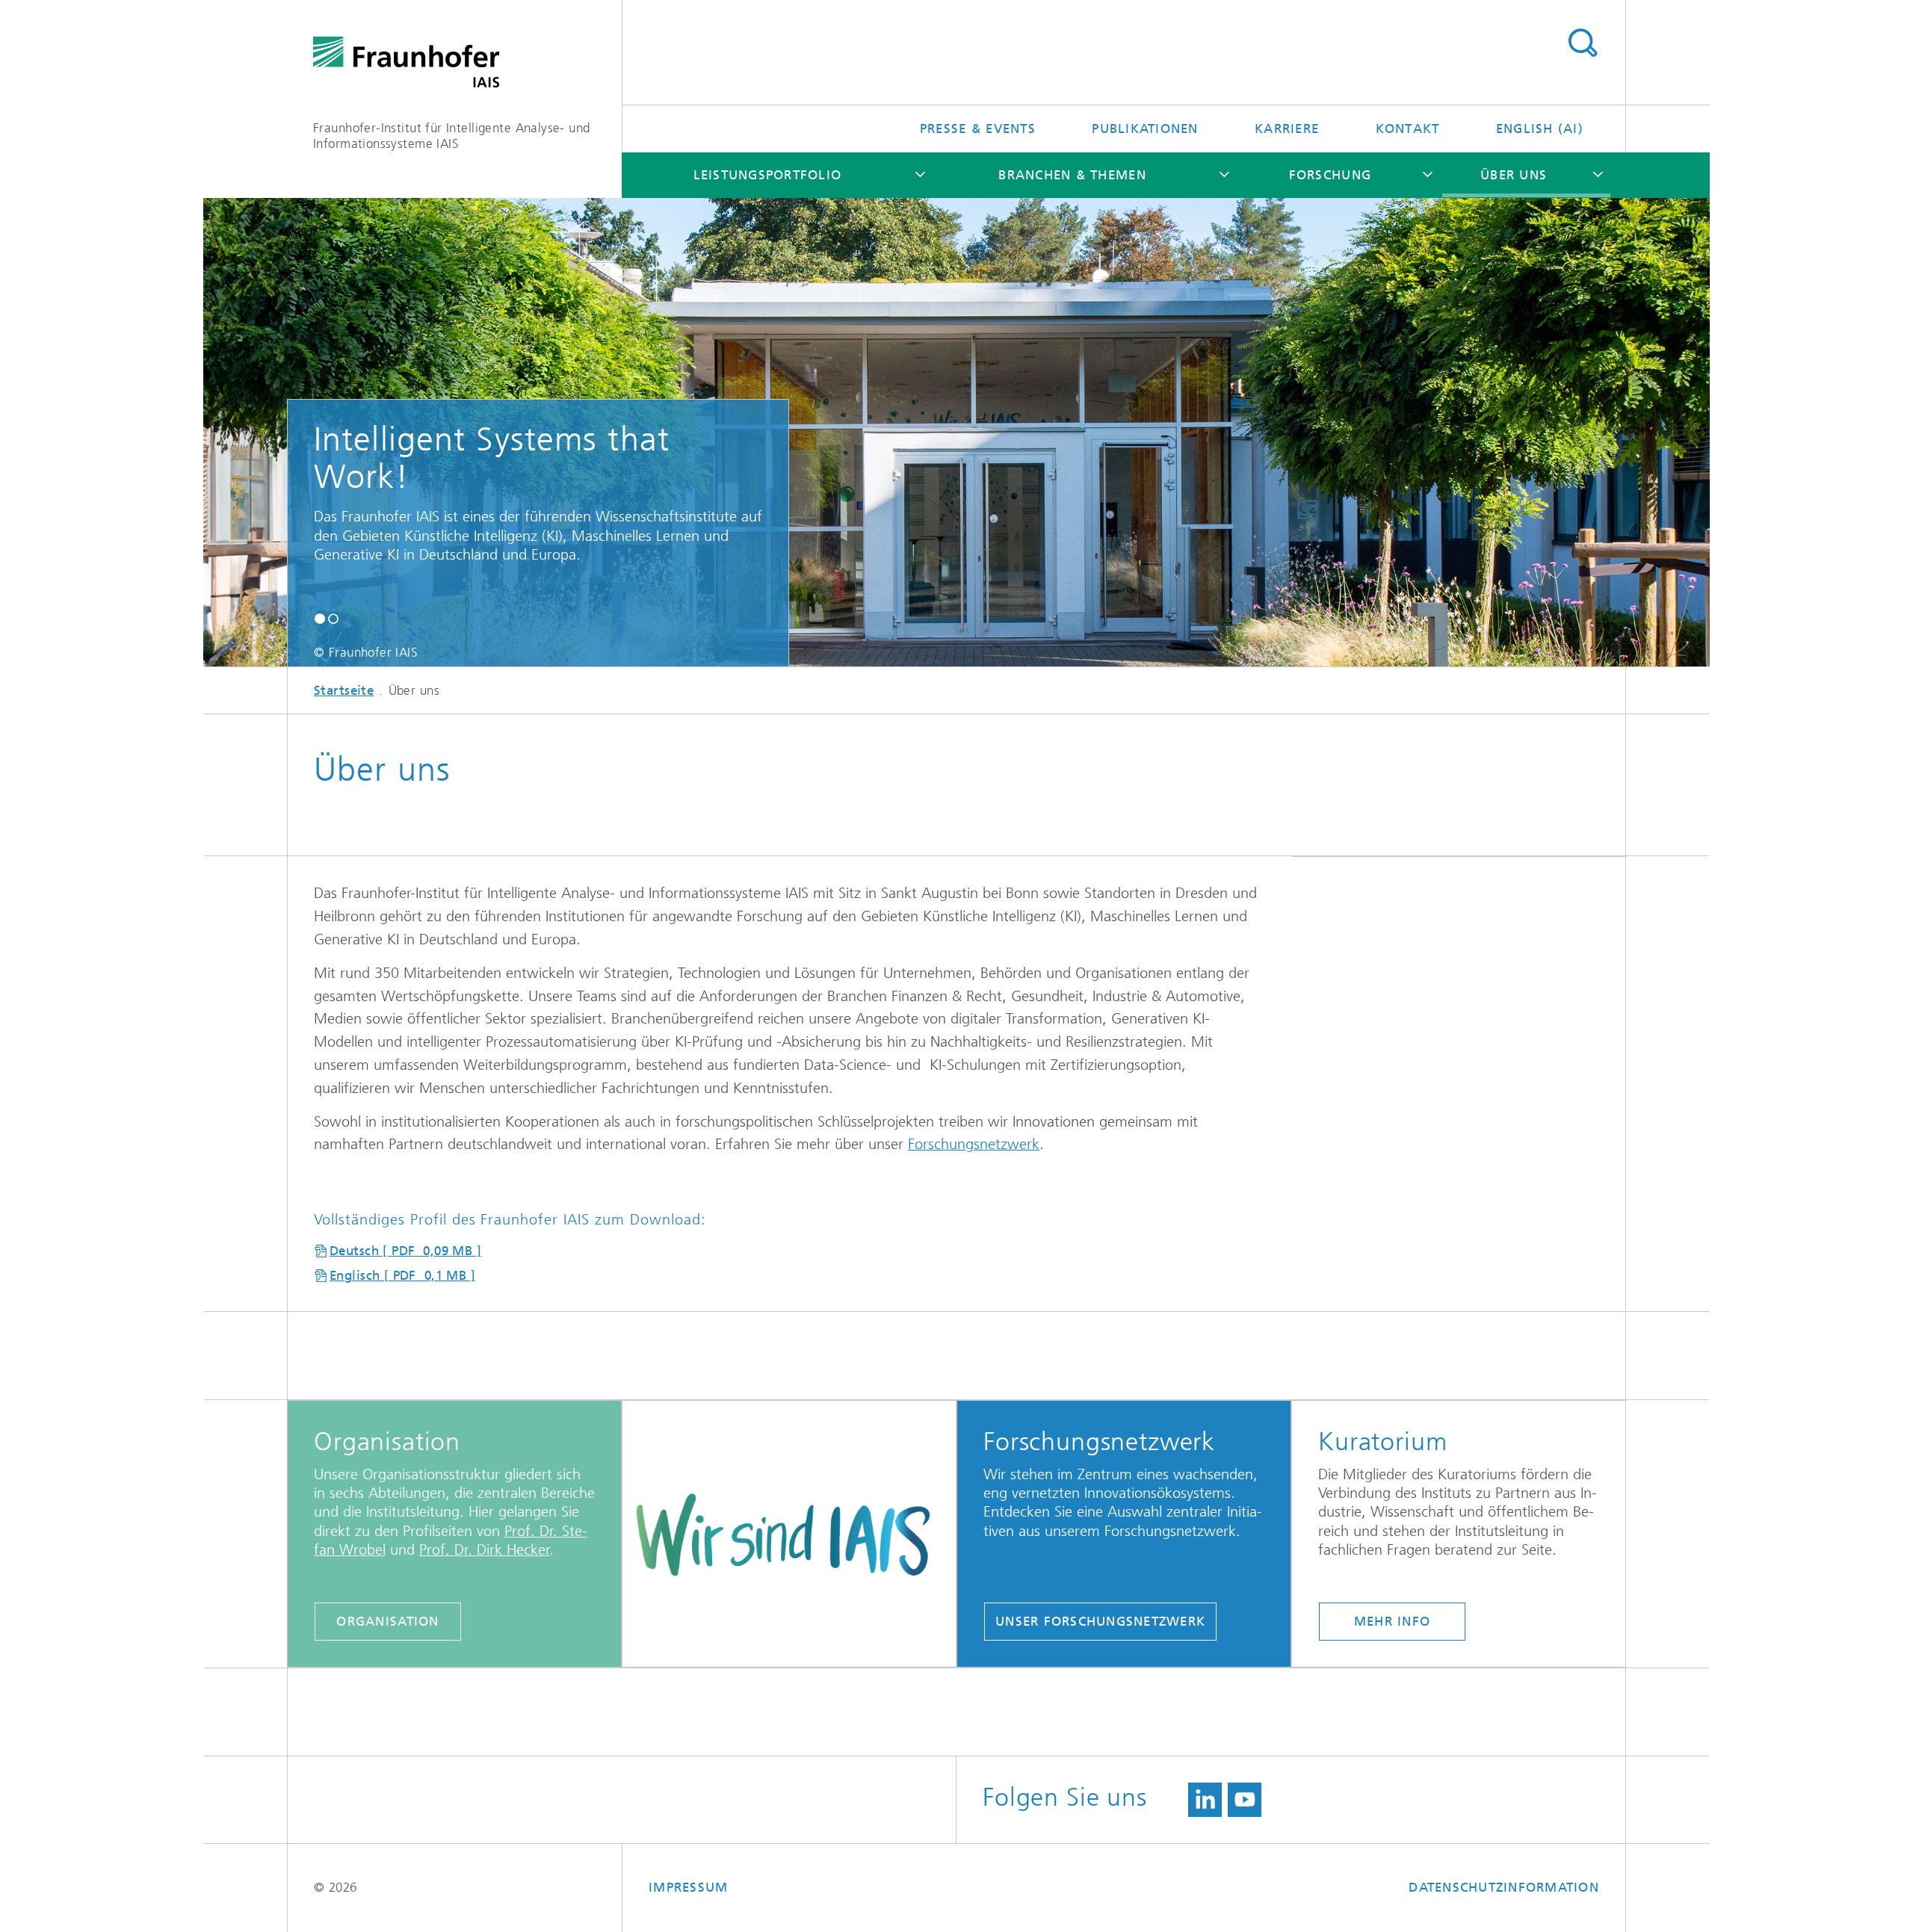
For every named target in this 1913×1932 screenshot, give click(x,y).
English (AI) (1540, 129)
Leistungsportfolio (768, 175)
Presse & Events (978, 129)
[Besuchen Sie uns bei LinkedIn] (1205, 1800)
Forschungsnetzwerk (974, 1144)
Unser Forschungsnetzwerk (1100, 1621)
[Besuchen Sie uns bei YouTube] (1245, 1800)
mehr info (1392, 1621)
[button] (320, 618)
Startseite (344, 690)
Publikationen (1145, 129)
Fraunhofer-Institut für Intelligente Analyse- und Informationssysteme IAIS (452, 136)
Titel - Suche (1582, 43)
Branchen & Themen (1072, 175)
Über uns (1514, 175)
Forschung (1330, 175)
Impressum (688, 1887)
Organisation (387, 1621)
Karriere (1287, 129)
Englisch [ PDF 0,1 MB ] (402, 1275)
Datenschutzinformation (1504, 1887)
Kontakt (1408, 129)
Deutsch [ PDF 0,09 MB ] (405, 1251)
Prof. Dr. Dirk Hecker (485, 1550)
